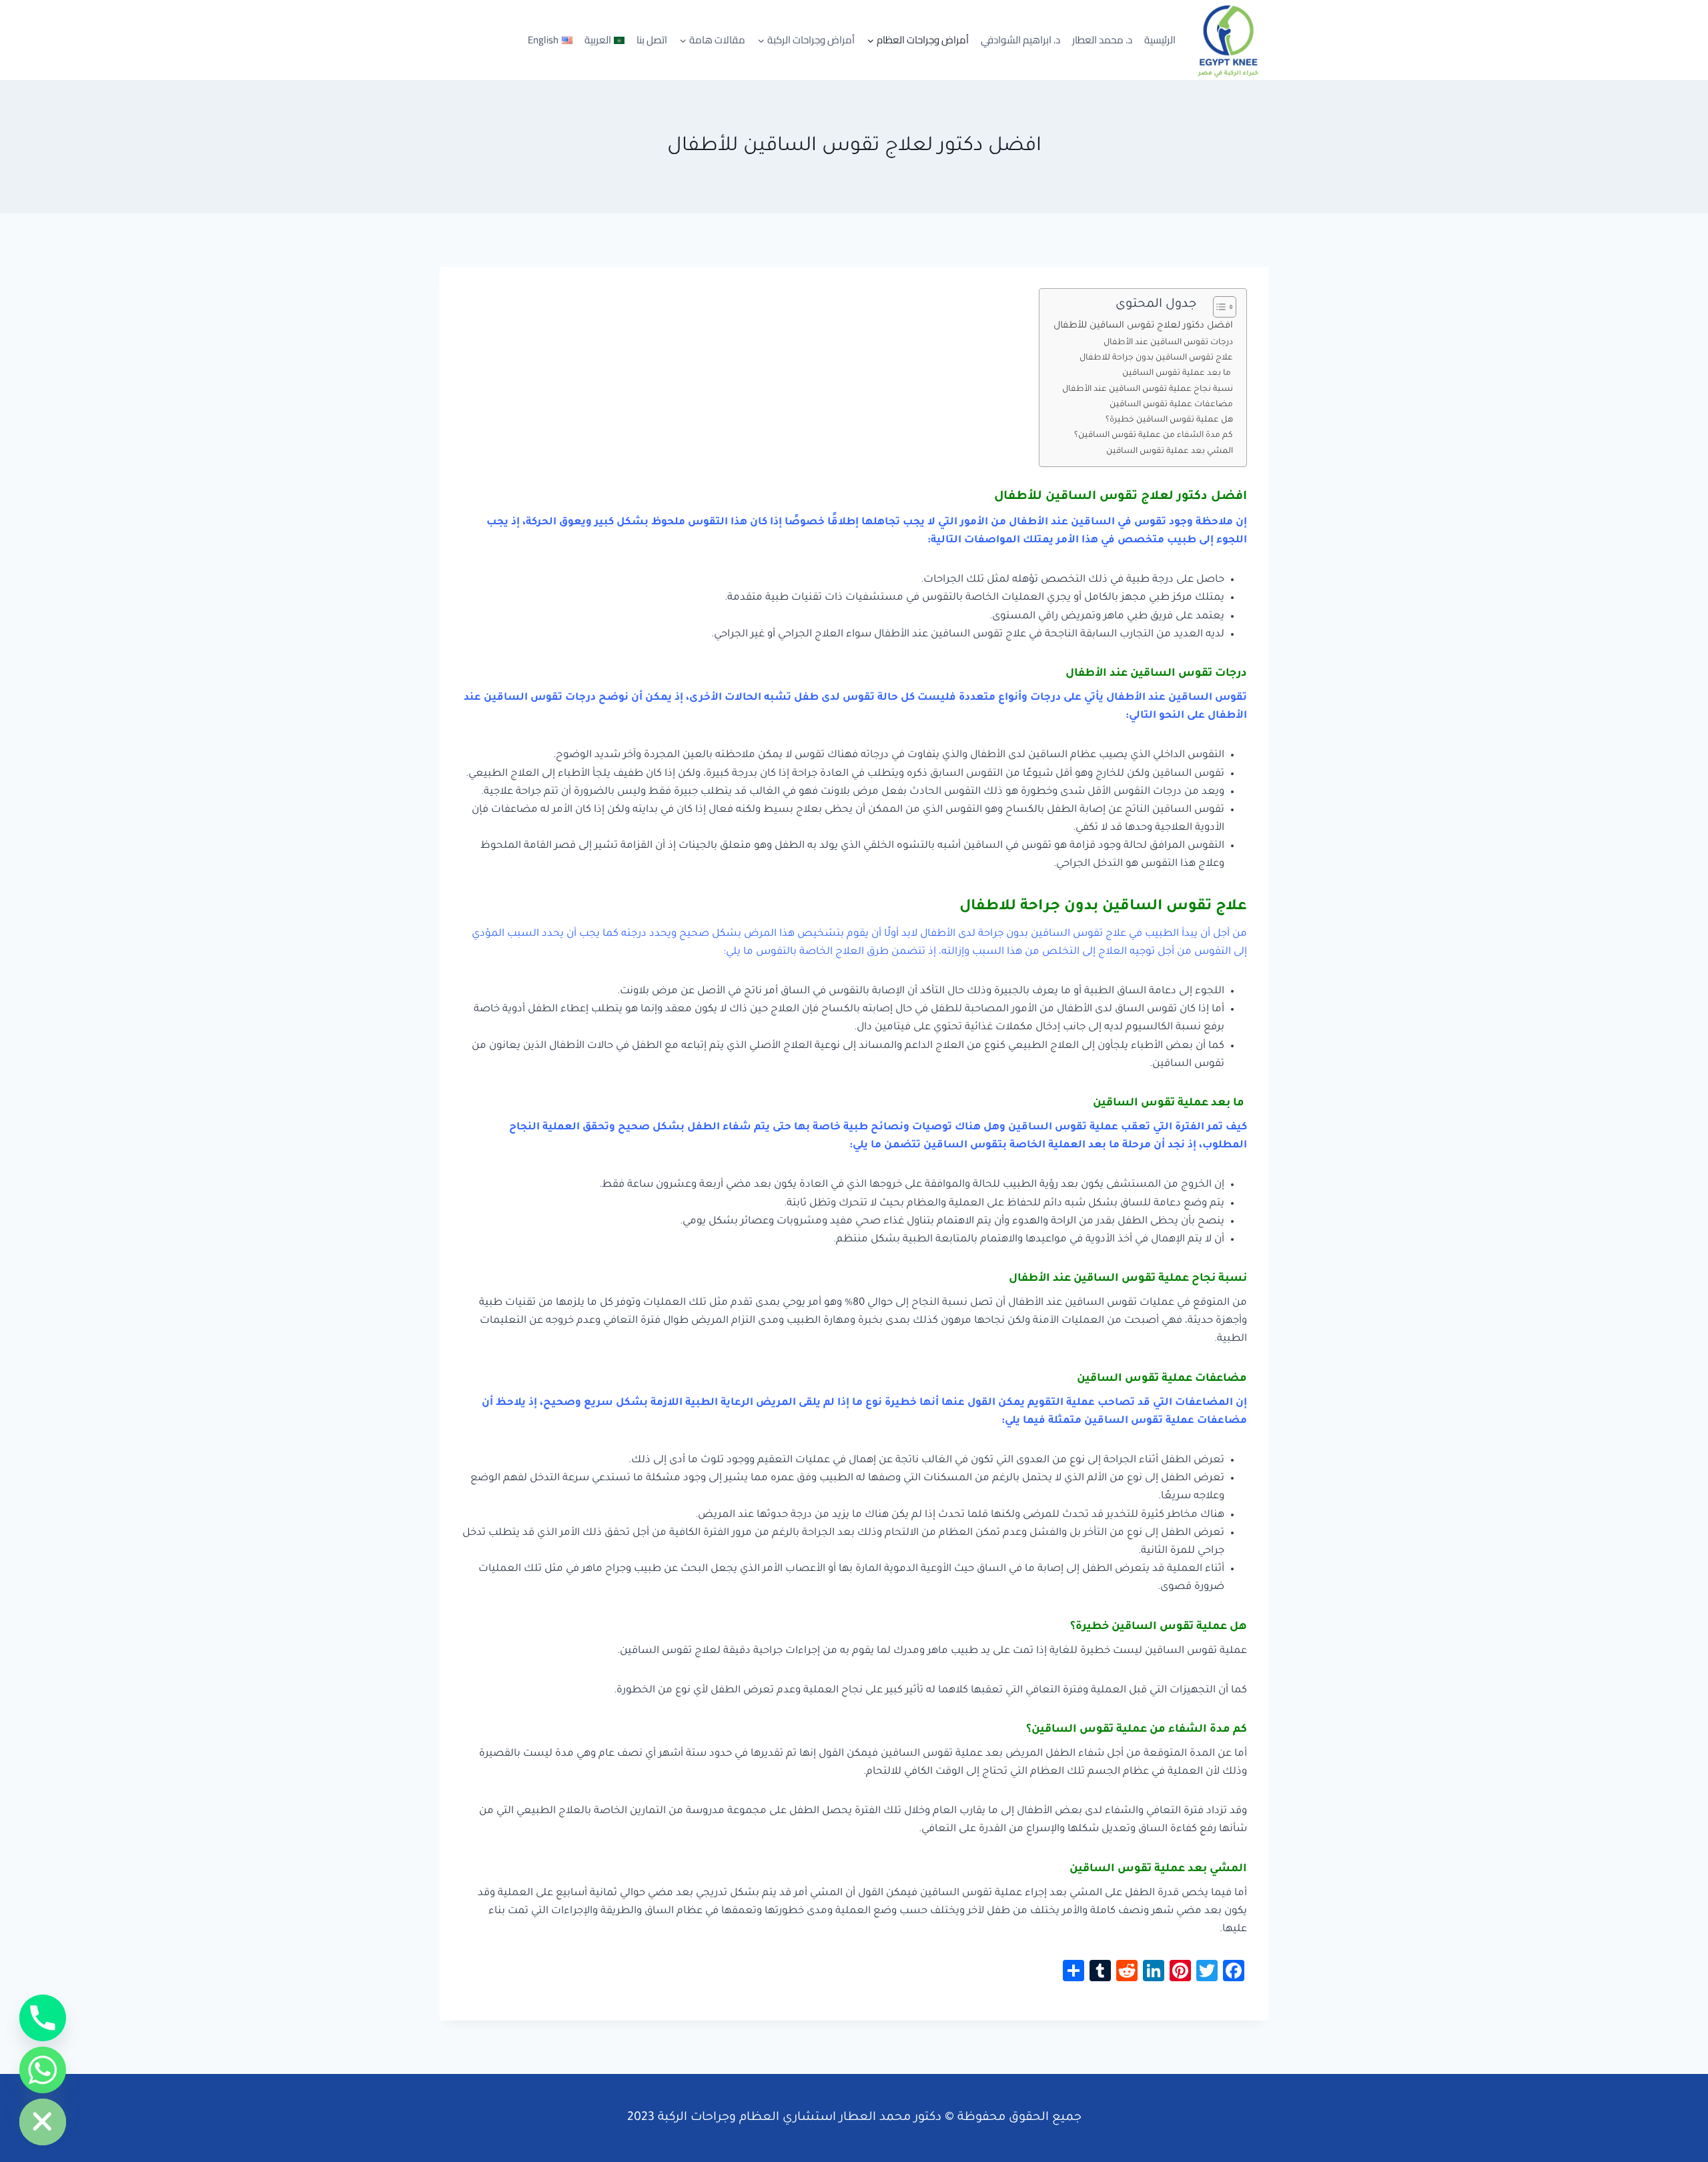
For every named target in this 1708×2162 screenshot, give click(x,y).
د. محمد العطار (1102, 40)
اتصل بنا (652, 40)
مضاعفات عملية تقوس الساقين (1171, 405)
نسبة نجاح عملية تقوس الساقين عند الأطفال (1148, 390)
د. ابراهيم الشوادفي (1020, 40)
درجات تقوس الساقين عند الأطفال (1168, 343)
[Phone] (43, 2018)
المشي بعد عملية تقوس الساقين (1170, 452)
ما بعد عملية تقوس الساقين (1177, 374)
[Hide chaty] (43, 2122)
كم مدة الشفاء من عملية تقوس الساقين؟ (1154, 436)
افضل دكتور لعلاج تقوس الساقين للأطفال (1143, 326)
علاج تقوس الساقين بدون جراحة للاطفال (1156, 358)
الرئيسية (1160, 40)
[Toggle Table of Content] (1218, 307)
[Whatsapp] (43, 2070)
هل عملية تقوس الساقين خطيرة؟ (1169, 420)
